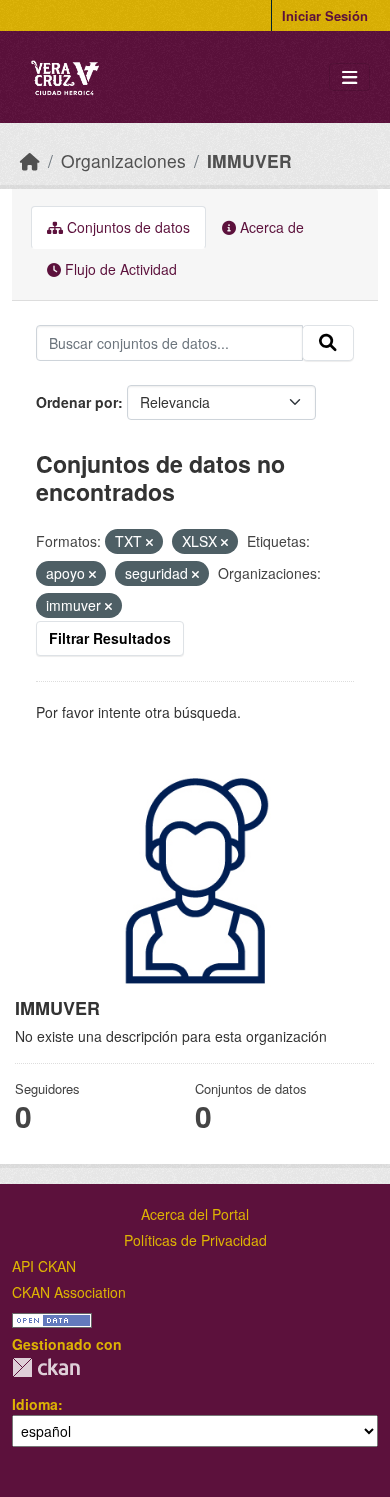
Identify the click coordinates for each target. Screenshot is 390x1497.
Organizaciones (123, 160)
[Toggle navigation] (349, 77)
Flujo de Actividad (119, 269)
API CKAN (44, 1266)
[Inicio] (30, 160)
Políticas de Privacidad (195, 1240)
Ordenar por (77, 402)
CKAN (46, 1367)
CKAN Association (69, 1292)
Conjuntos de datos (126, 227)
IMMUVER (249, 160)
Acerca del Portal (195, 1214)
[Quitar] (149, 542)
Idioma (35, 1404)
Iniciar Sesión (325, 15)
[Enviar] (328, 343)
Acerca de (270, 227)
